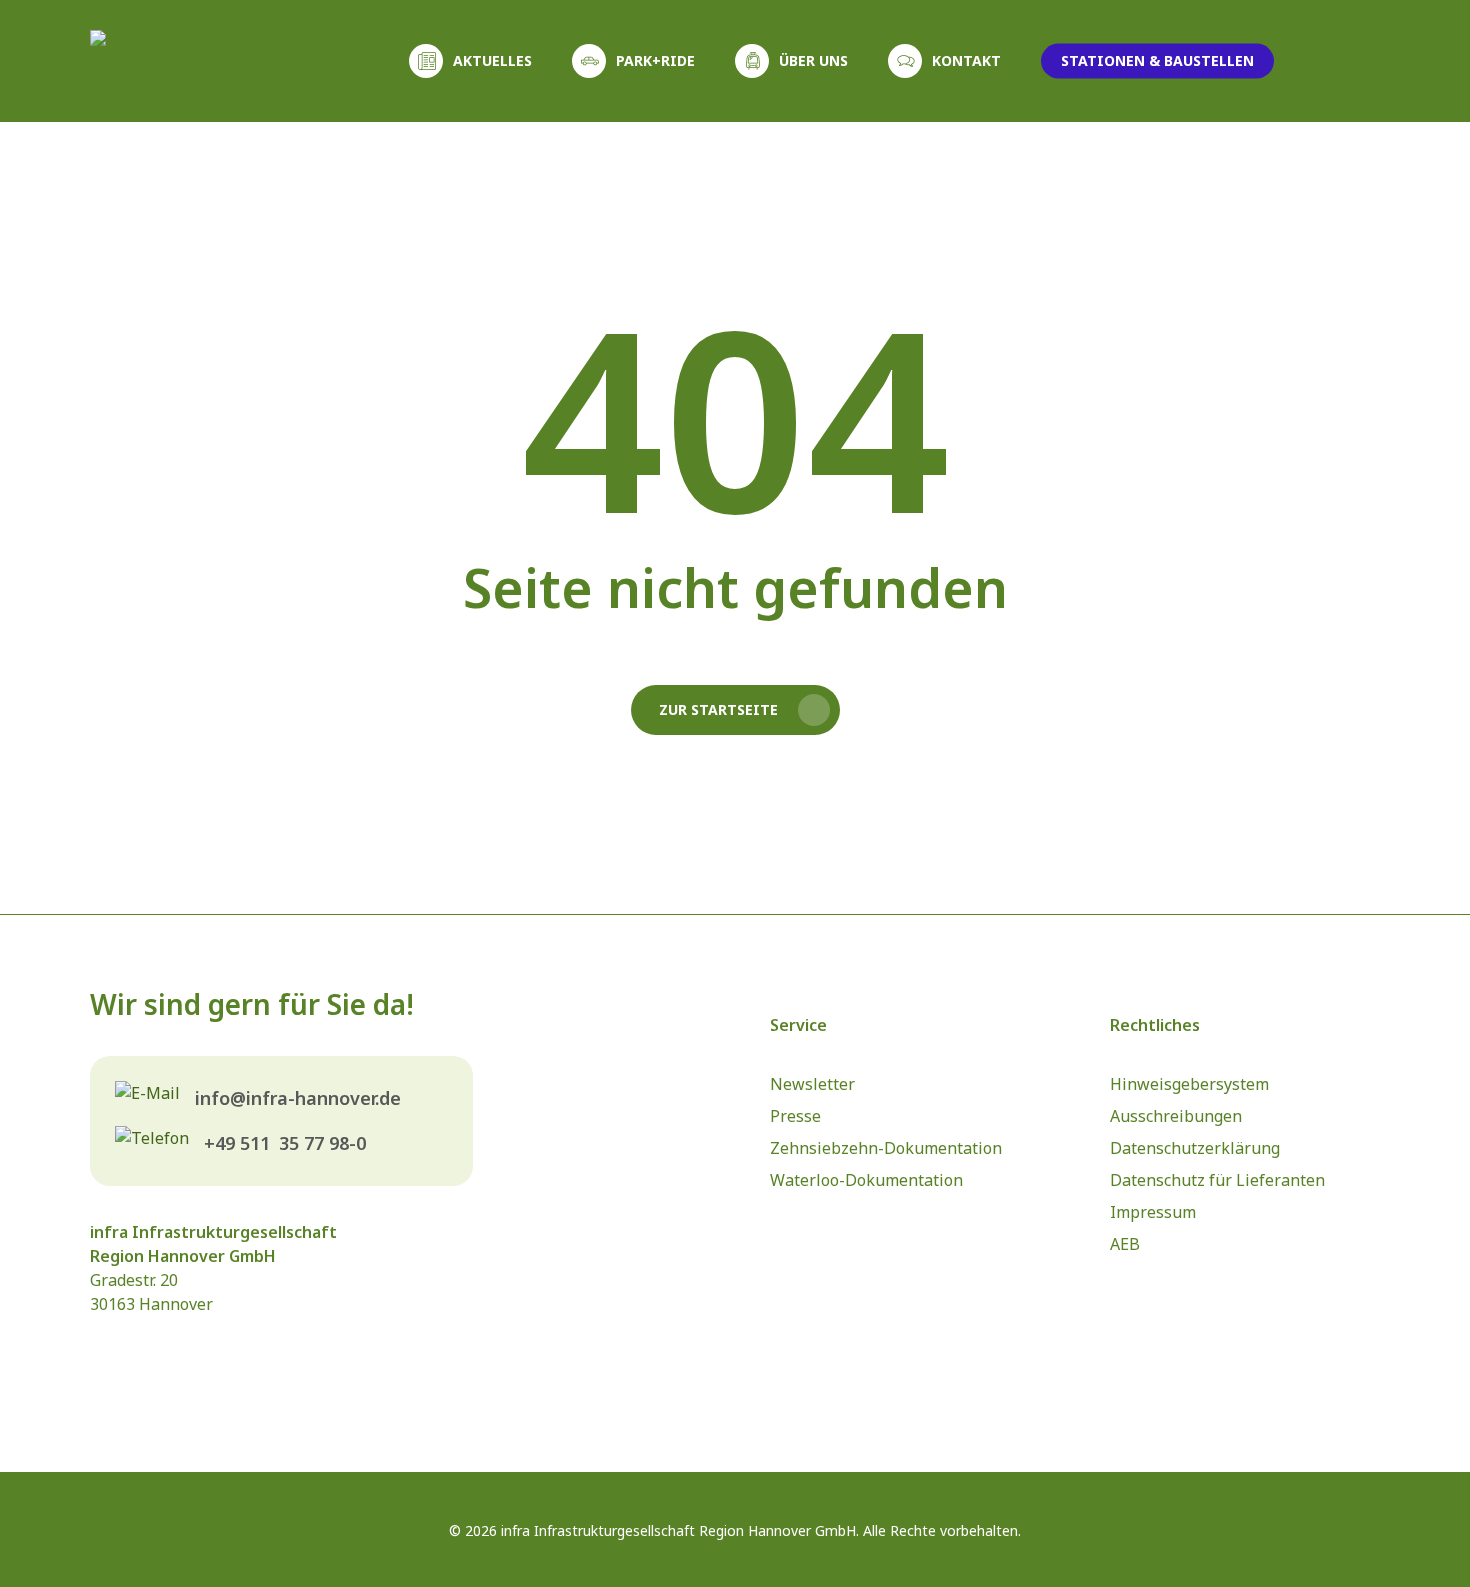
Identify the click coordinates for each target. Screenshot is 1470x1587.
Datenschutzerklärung (1195, 1148)
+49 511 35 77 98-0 (285, 1143)
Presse (795, 1116)
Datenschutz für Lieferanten (1217, 1180)
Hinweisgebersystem (1189, 1084)
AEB (1125, 1244)
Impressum (1153, 1212)
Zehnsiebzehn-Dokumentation (886, 1148)
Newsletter (812, 1084)
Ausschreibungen (1176, 1116)
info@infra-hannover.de (298, 1098)
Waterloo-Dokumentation (866, 1180)
